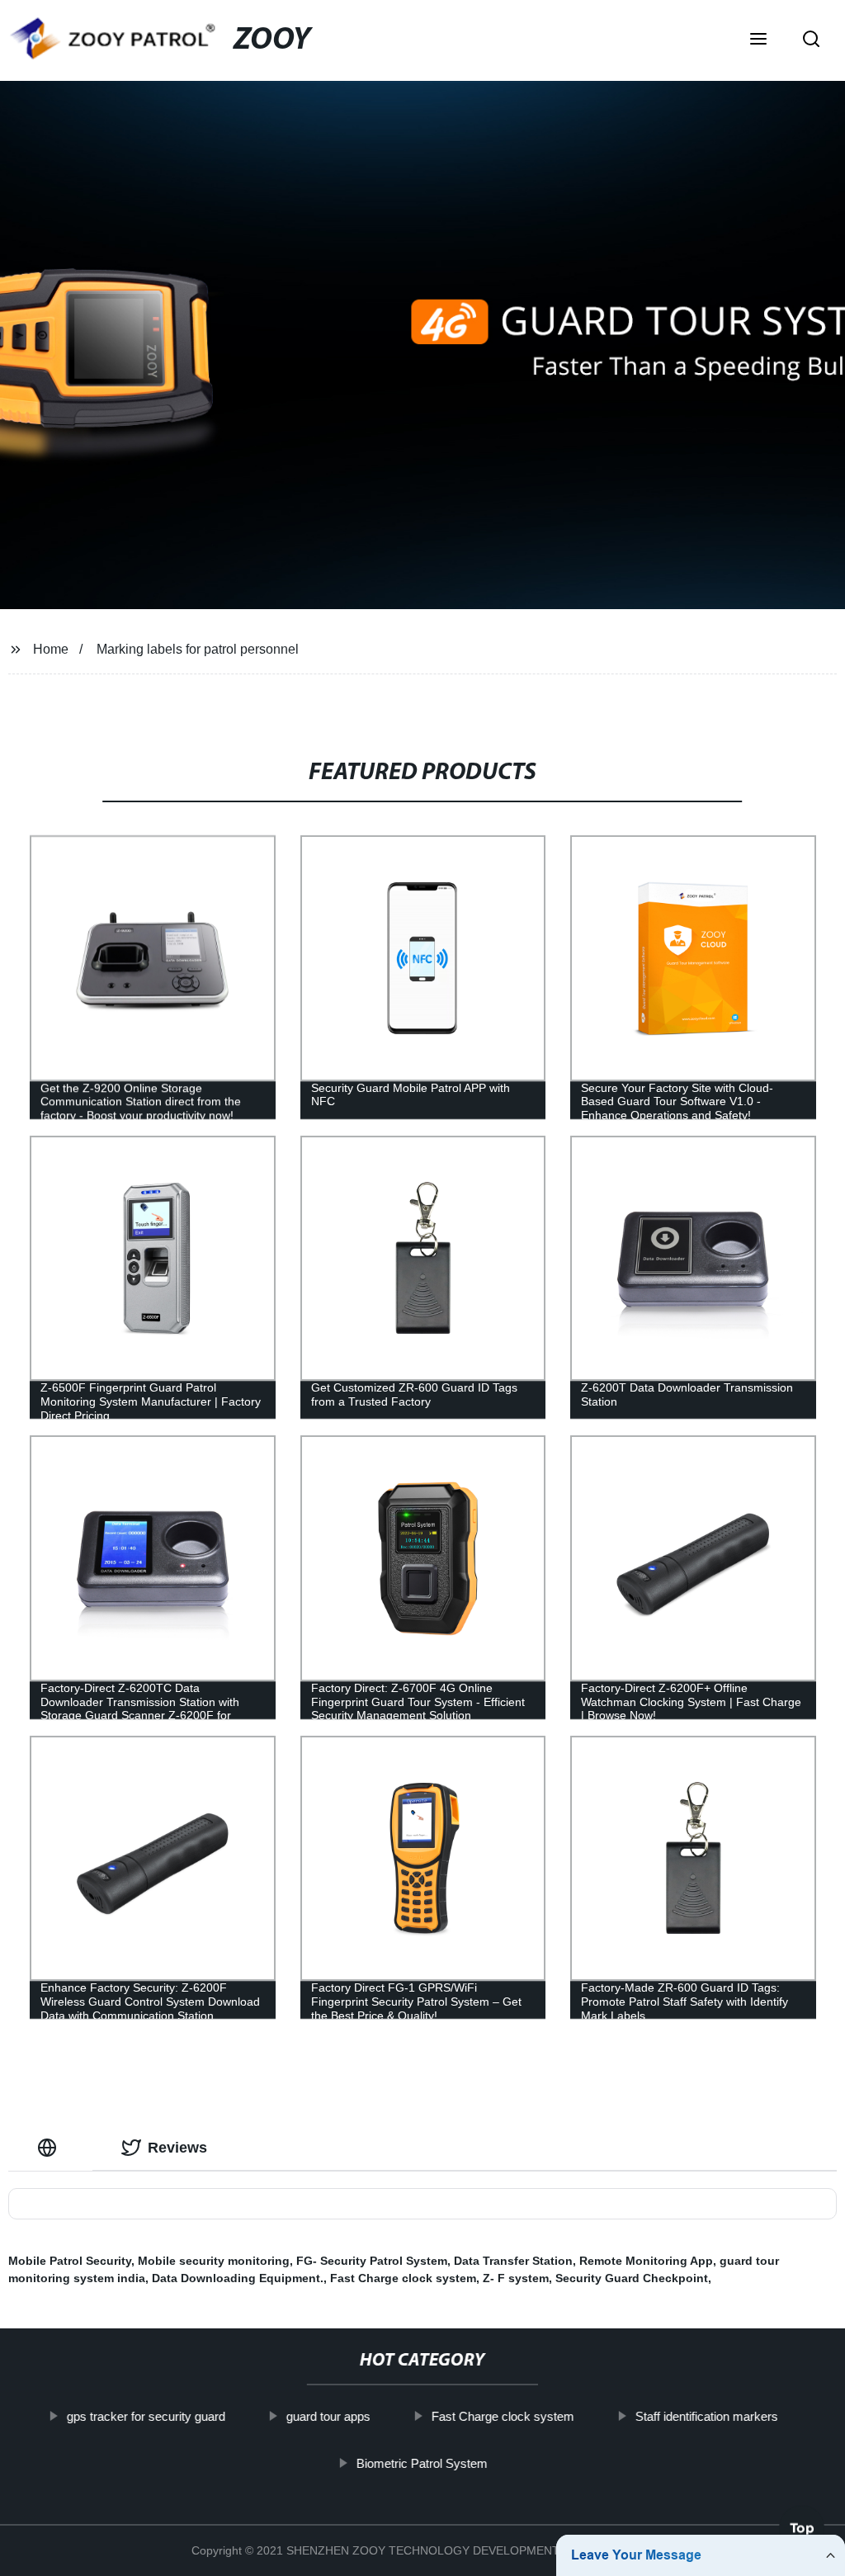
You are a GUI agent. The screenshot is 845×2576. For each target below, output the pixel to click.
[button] (758, 40)
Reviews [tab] (177, 2148)
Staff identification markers (707, 2416)
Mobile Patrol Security (70, 2261)
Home (51, 649)
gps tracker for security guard (146, 2416)
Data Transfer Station (513, 2261)
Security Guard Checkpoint (632, 2278)
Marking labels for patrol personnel (198, 649)
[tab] (50, 2148)
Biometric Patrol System (422, 2463)
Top (802, 2527)
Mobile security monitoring (214, 2261)
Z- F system (516, 2278)
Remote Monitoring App (646, 2261)
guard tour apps (328, 2416)
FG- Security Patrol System (372, 2261)
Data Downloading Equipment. (238, 2278)
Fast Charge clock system (403, 2278)
